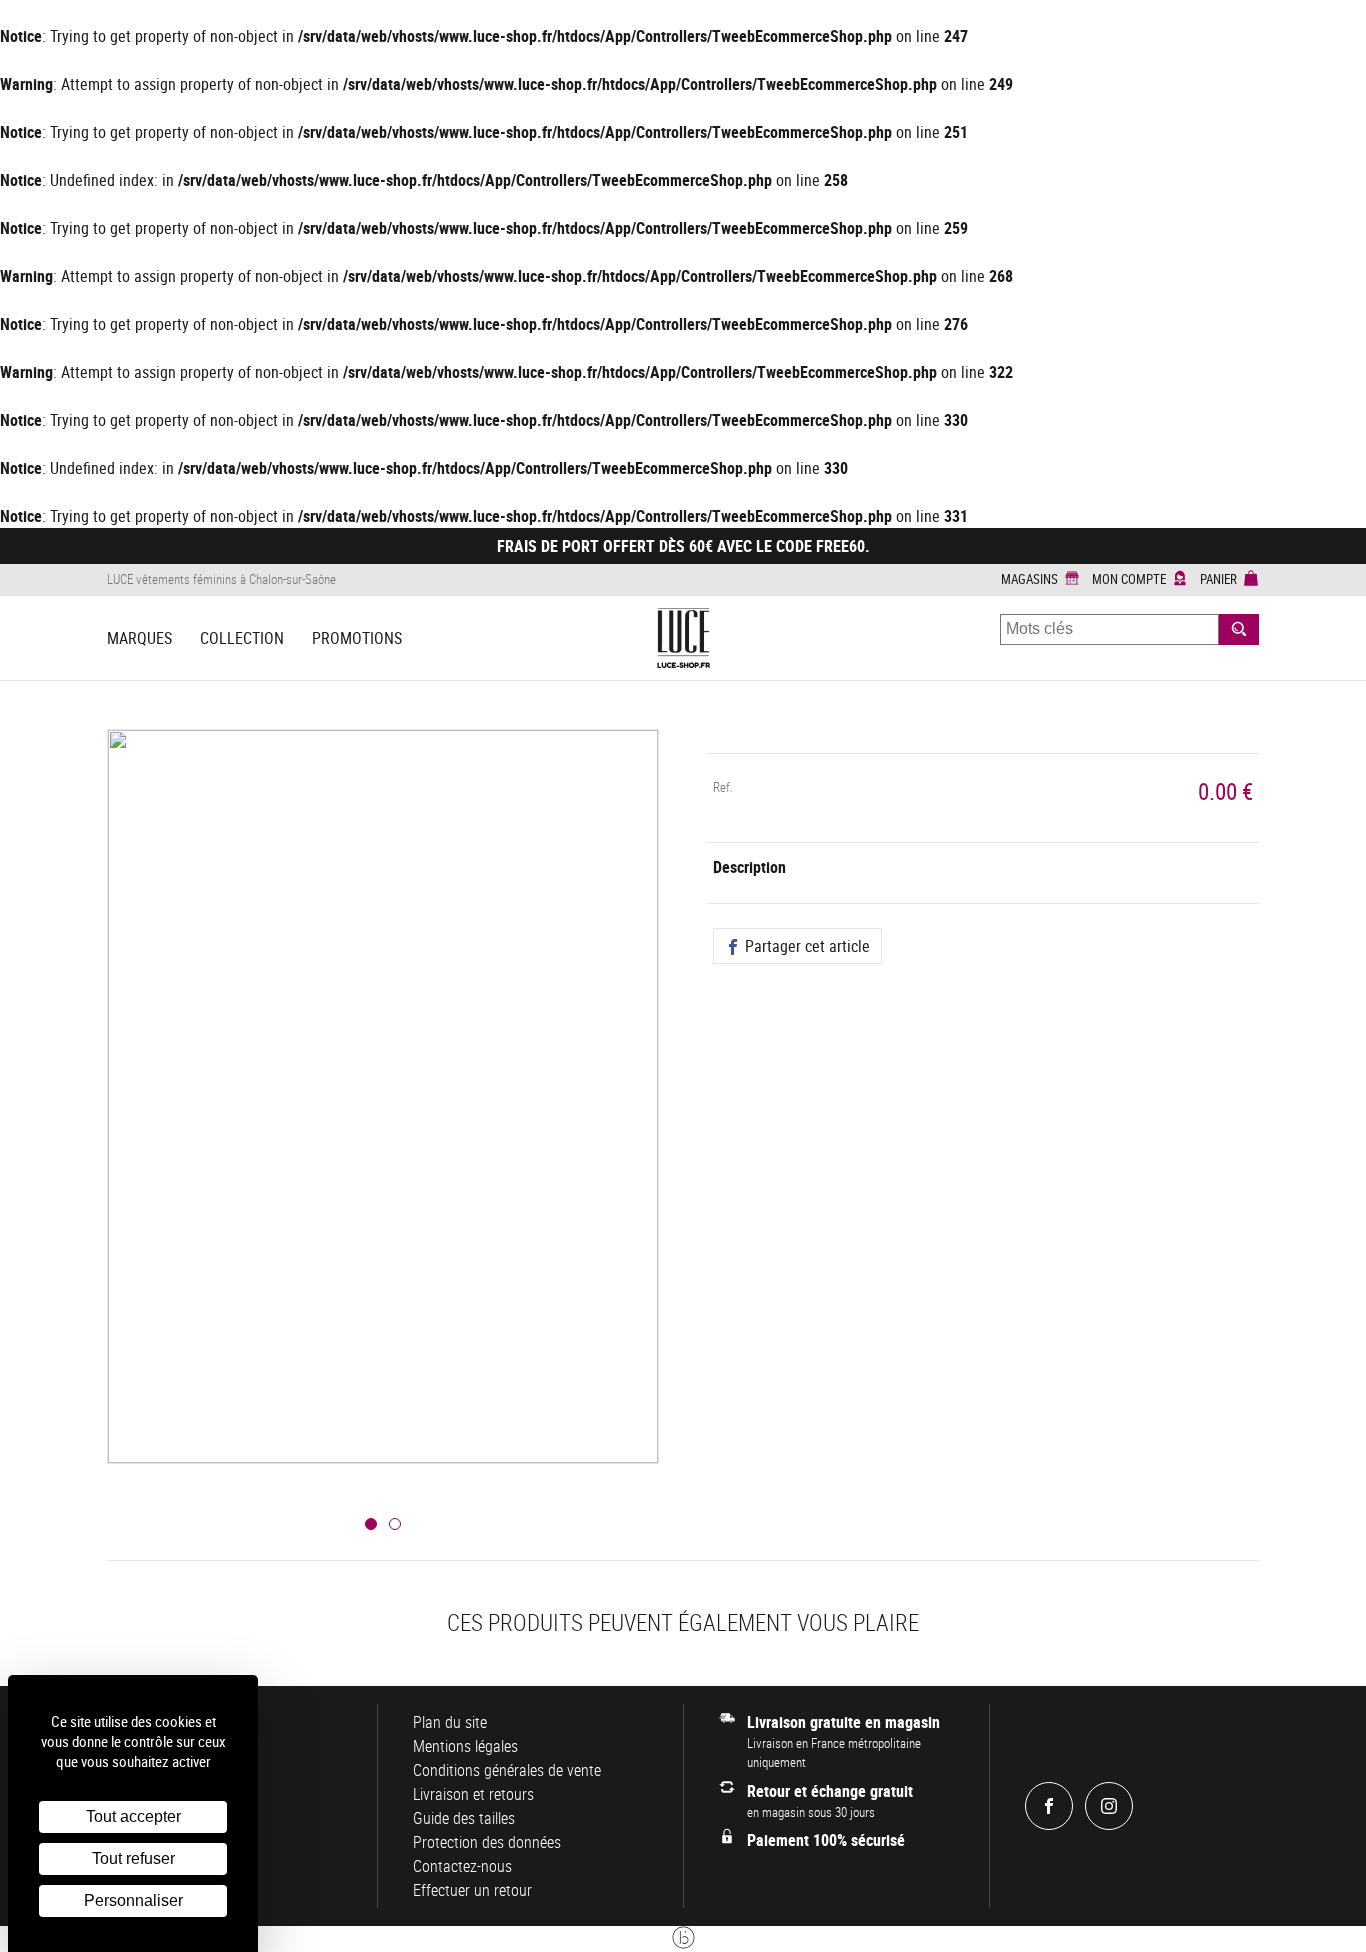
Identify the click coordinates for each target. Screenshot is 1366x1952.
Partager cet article (805, 946)
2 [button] (395, 1524)
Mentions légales (465, 1746)
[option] (383, 1120)
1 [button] (371, 1524)
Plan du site (450, 1722)
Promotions (357, 638)
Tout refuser (133, 1858)
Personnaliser (133, 1900)
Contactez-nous (462, 1866)
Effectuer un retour (472, 1890)
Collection (242, 638)
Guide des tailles (464, 1818)
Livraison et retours (473, 1794)
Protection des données (487, 1842)
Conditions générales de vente (507, 1770)
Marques (139, 638)
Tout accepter (133, 1816)
